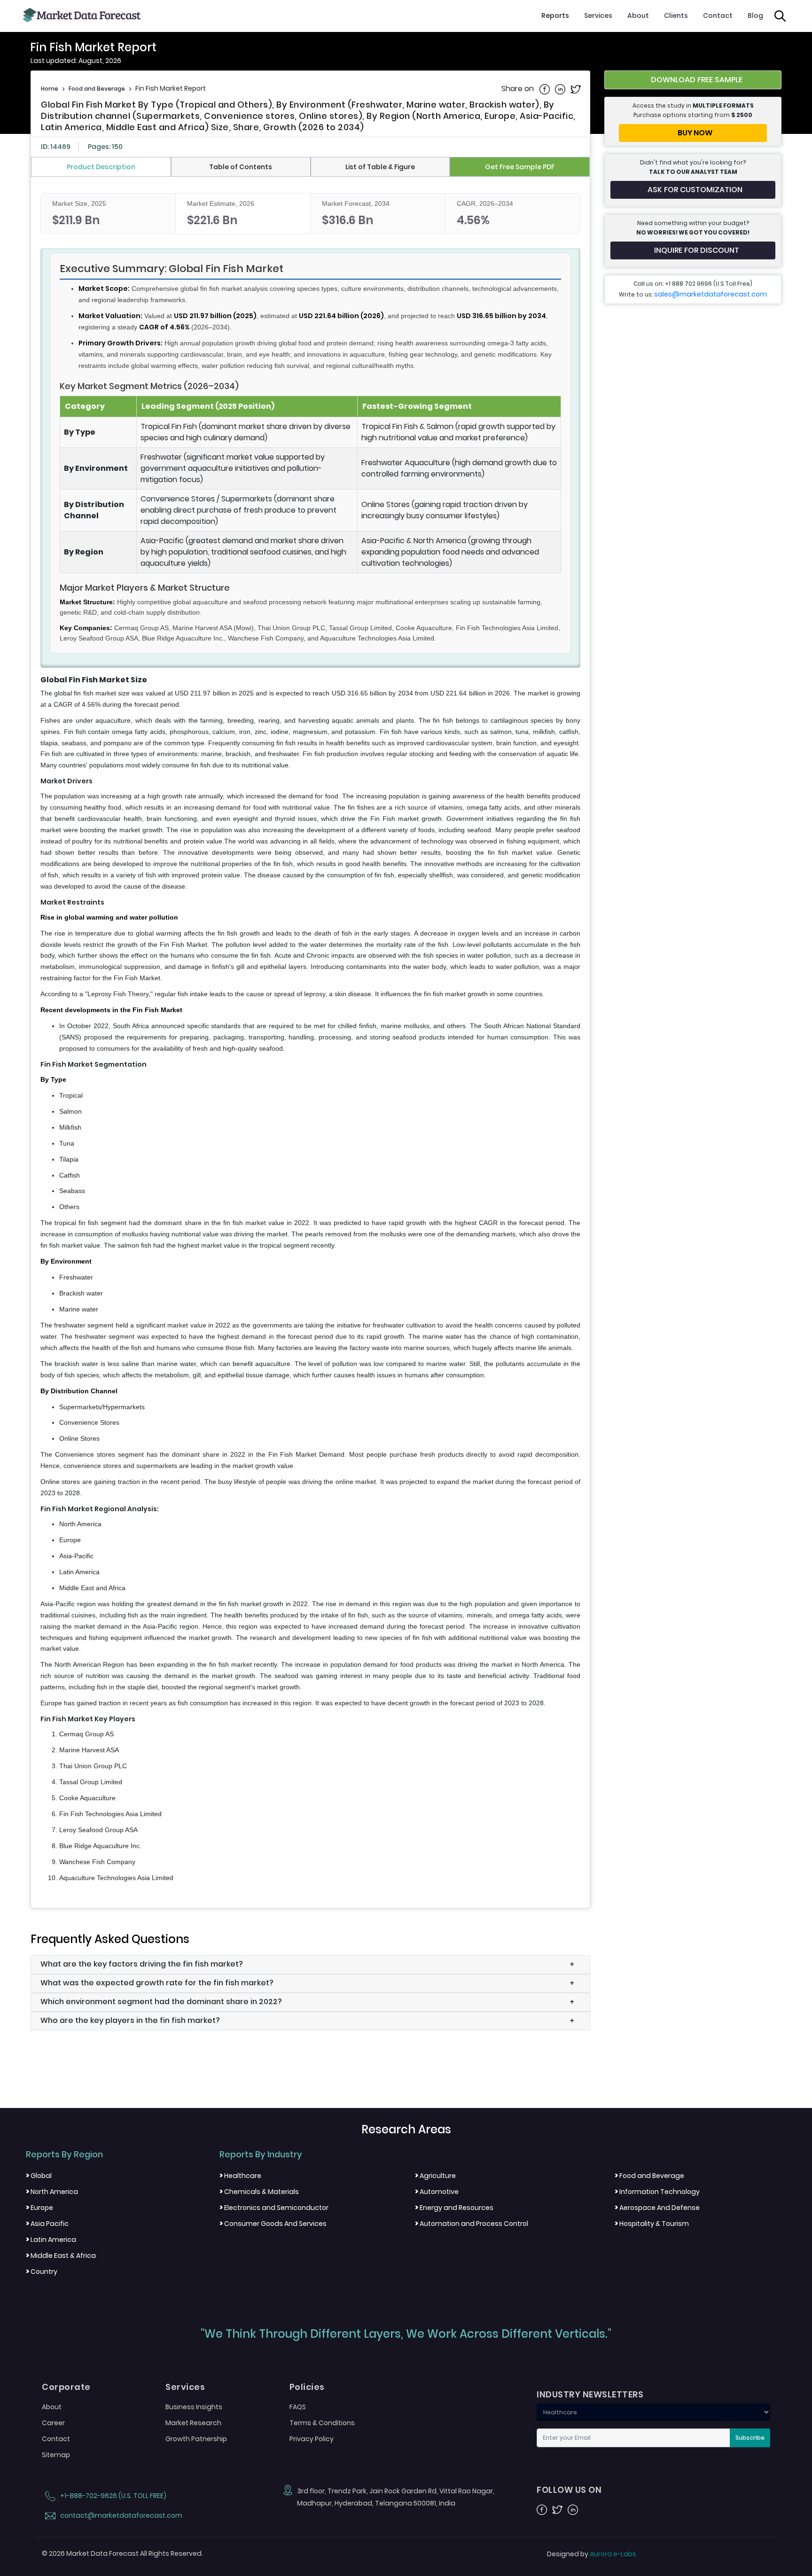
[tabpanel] (310, 1038)
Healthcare (240, 2176)
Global (39, 2176)
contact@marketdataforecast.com (121, 2515)
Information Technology (657, 2192)
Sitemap (56, 2455)
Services (598, 16)
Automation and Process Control (472, 2224)
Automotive (437, 2192)
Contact (718, 16)
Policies (307, 2387)
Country (42, 2272)
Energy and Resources (454, 2208)
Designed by (592, 2554)
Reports (555, 16)
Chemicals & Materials (259, 2192)
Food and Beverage (97, 89)
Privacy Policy (312, 2439)
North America (52, 2192)
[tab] (101, 167)
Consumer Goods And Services (273, 2224)
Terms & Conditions (322, 2423)
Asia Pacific (47, 2224)
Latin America (51, 2240)
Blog (755, 16)
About (638, 16)
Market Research (193, 2423)
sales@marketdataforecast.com (710, 294)
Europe (39, 2208)
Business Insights (194, 2407)
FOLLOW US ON (569, 2490)
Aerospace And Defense (657, 2208)
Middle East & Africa (61, 2256)
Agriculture (435, 2176)
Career (53, 2423)
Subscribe (750, 2438)
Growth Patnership (196, 2439)
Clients (676, 16)
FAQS (298, 2407)
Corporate (66, 2387)
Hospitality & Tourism (652, 2224)
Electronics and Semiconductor (274, 2208)
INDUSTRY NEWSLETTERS (590, 2395)
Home (50, 89)
